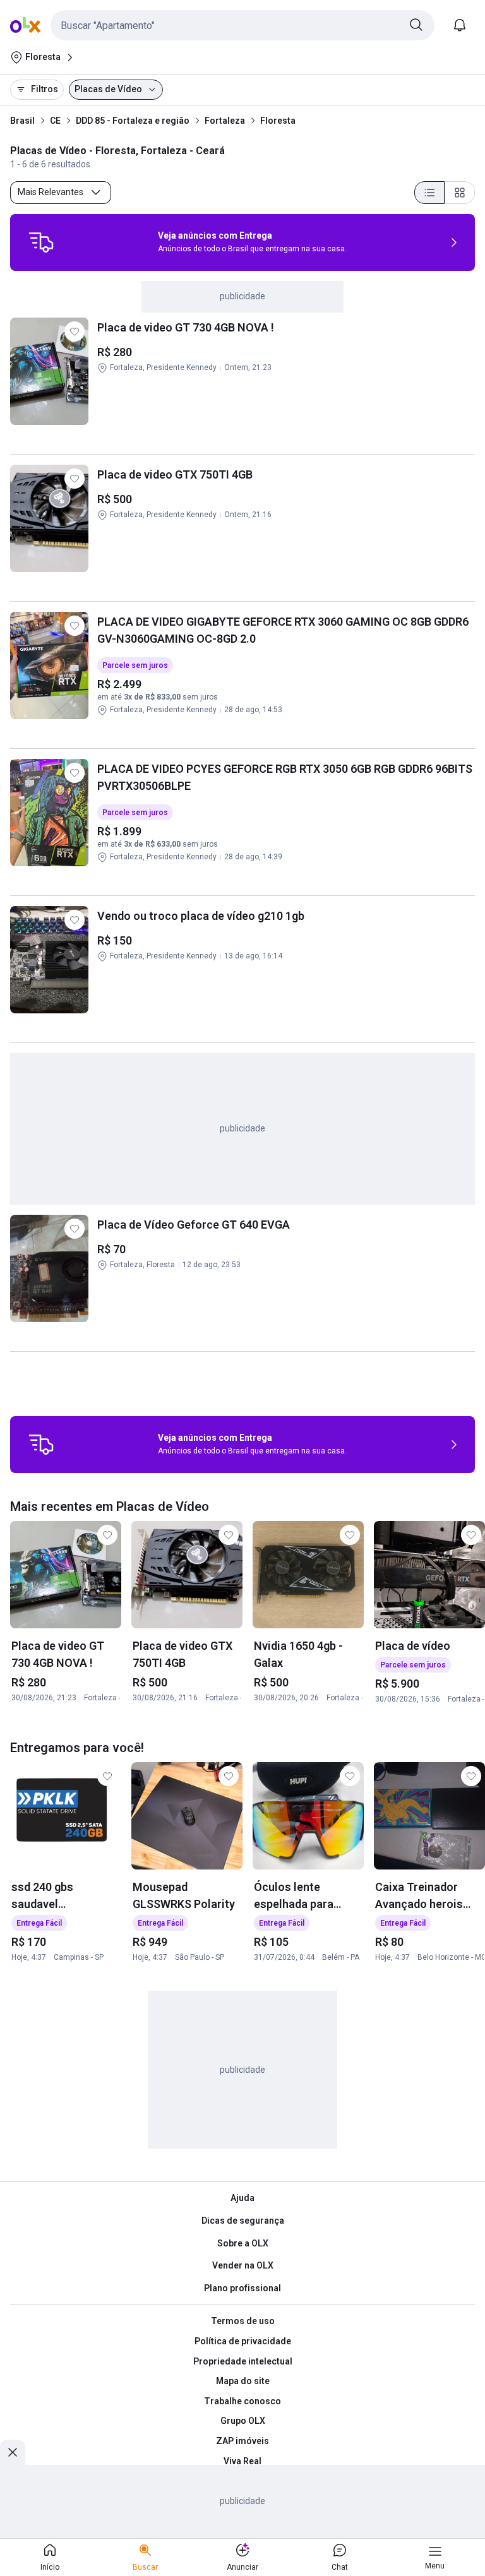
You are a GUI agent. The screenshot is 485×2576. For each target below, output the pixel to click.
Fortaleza (225, 121)
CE (55, 121)
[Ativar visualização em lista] (429, 193)
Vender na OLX (243, 2265)
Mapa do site (243, 2381)
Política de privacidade (243, 2341)
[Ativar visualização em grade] (460, 193)
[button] (242, 25)
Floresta (278, 121)
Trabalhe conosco (242, 2401)
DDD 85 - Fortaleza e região (133, 121)
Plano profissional (242, 2288)
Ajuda (242, 2198)
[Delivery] (41, 242)
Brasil (22, 121)
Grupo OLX (243, 2421)
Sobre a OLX (243, 2243)
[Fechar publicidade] (13, 2452)
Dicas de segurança (243, 2221)
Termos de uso (243, 2321)
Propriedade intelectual (243, 2361)
